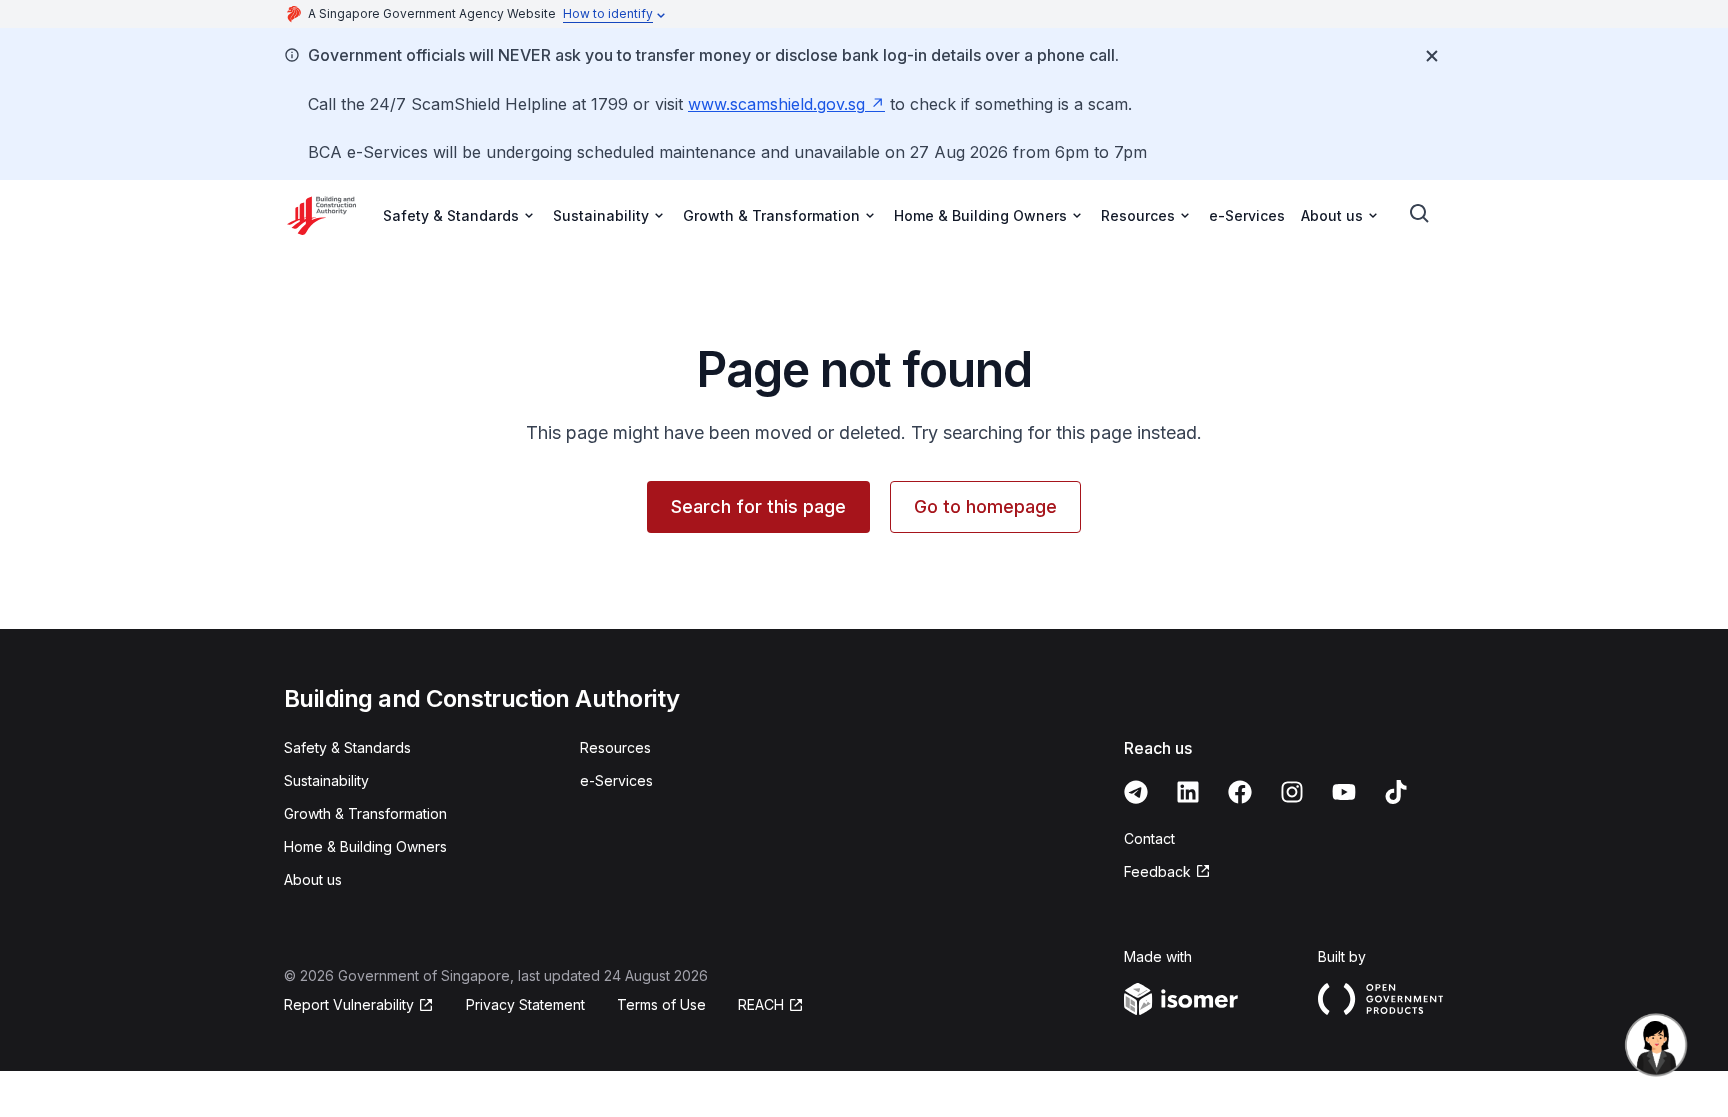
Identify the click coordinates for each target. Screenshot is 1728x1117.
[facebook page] (1240, 792)
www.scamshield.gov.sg (776, 104)
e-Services (1247, 215)
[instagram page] (1292, 792)
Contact (1149, 838)
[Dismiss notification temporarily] (1432, 56)
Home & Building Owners (365, 846)
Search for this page (758, 506)
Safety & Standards (347, 747)
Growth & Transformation (365, 813)
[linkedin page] (1188, 792)
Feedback (1157, 871)
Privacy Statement (525, 1004)
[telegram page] (1136, 792)
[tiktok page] (1396, 792)
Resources (615, 747)
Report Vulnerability (349, 1004)
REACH (761, 1004)
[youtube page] (1344, 792)
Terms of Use (661, 1004)
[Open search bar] (1420, 214)
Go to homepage (985, 506)
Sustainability (326, 780)
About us (313, 879)
